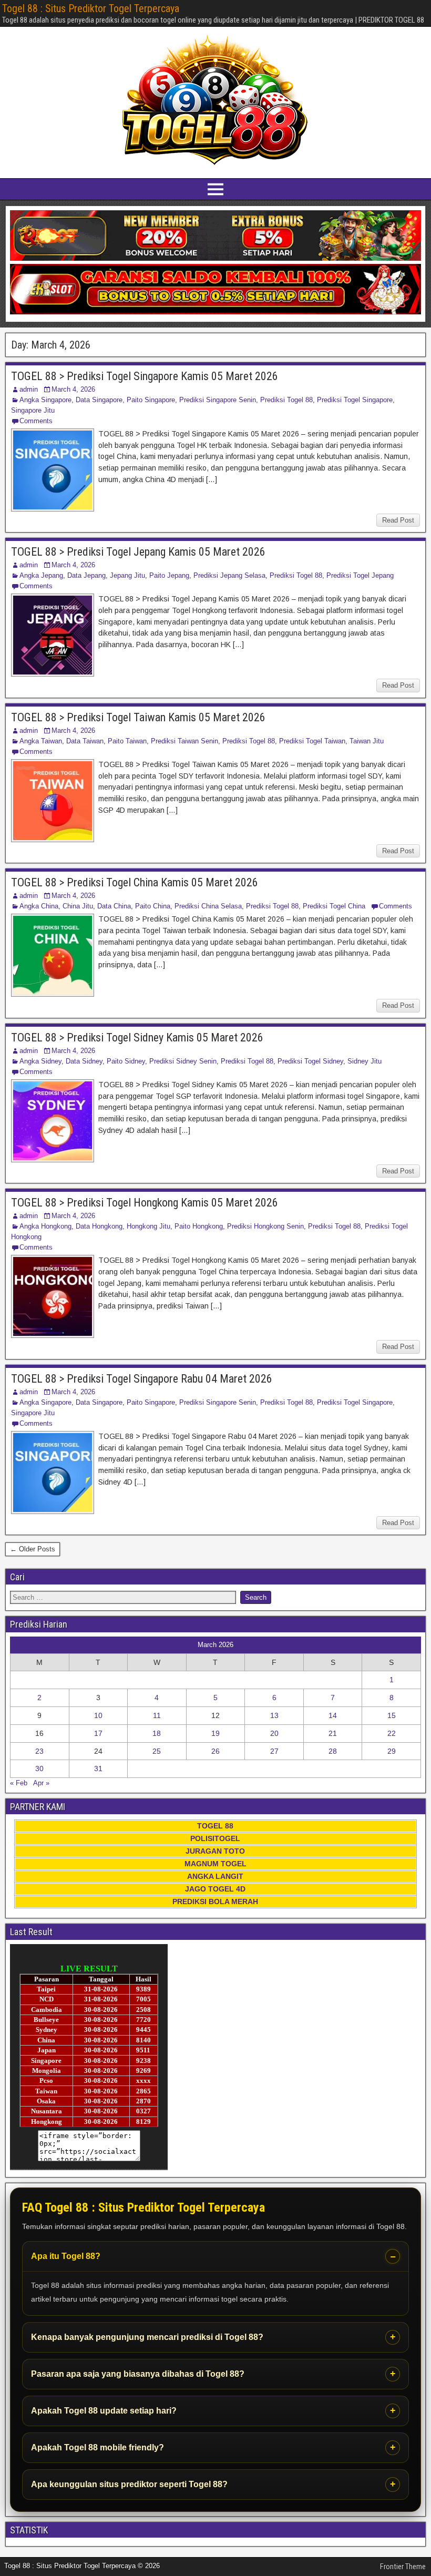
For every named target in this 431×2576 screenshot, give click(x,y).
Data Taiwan (85, 741)
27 (274, 1751)
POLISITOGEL (215, 1838)
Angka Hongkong (45, 1226)
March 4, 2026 (73, 389)
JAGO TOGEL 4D (215, 1889)
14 (333, 1715)
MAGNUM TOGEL (215, 1864)
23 (39, 1751)
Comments (36, 421)
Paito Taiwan (127, 741)
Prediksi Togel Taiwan (312, 741)
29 (392, 1751)
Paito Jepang (169, 575)
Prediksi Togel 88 (286, 400)
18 (157, 1733)
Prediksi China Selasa (208, 906)
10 (98, 1715)
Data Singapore (99, 400)
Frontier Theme (403, 2567)
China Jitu (78, 906)
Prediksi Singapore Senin (218, 400)
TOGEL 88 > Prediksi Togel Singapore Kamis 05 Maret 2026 (145, 376)
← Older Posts (33, 1549)
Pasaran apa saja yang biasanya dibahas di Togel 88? (138, 2374)
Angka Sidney (40, 1061)
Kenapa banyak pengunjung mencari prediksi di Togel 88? (147, 2337)
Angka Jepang (41, 575)
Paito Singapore (151, 400)
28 (333, 1751)
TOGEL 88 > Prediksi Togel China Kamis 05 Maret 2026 (135, 882)
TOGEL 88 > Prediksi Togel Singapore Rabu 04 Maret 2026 (142, 1379)
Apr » (41, 1783)
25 (157, 1751)
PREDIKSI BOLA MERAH (215, 1902)
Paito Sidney (126, 1061)
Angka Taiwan (41, 741)
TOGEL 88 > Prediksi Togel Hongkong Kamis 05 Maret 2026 (145, 1203)
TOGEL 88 (215, 1826)
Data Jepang (86, 575)
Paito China (153, 906)
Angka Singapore (45, 400)
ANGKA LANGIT (215, 1876)
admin (29, 389)
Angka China (39, 906)
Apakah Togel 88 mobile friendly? (98, 2447)
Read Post (398, 520)
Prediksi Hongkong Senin (265, 1226)
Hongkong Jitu (148, 1226)
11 (157, 1715)
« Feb (19, 1783)
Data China (114, 906)
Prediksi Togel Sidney (310, 1061)
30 (39, 1769)
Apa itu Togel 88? (66, 2256)
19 (215, 1733)
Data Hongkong (99, 1226)
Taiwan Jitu (367, 741)
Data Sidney (84, 1061)
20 (274, 1733)
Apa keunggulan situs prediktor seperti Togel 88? (129, 2484)
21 (333, 1733)
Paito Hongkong (199, 1226)
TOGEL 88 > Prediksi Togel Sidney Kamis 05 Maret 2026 (137, 1037)
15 (392, 1715)
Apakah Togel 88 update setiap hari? (104, 2411)
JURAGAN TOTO (215, 1851)
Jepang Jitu (127, 575)
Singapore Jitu (33, 410)
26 (215, 1751)
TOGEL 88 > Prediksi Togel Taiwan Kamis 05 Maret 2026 (138, 717)
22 (392, 1733)
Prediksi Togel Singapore (355, 400)
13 (274, 1715)
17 (98, 1733)
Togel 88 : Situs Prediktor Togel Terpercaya (91, 8)
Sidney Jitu (365, 1061)
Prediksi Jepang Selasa (229, 575)
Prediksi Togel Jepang (360, 575)
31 (98, 1769)
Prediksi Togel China (334, 906)
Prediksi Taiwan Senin (184, 741)
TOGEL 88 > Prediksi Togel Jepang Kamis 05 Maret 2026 (138, 552)
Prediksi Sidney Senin (183, 1061)
